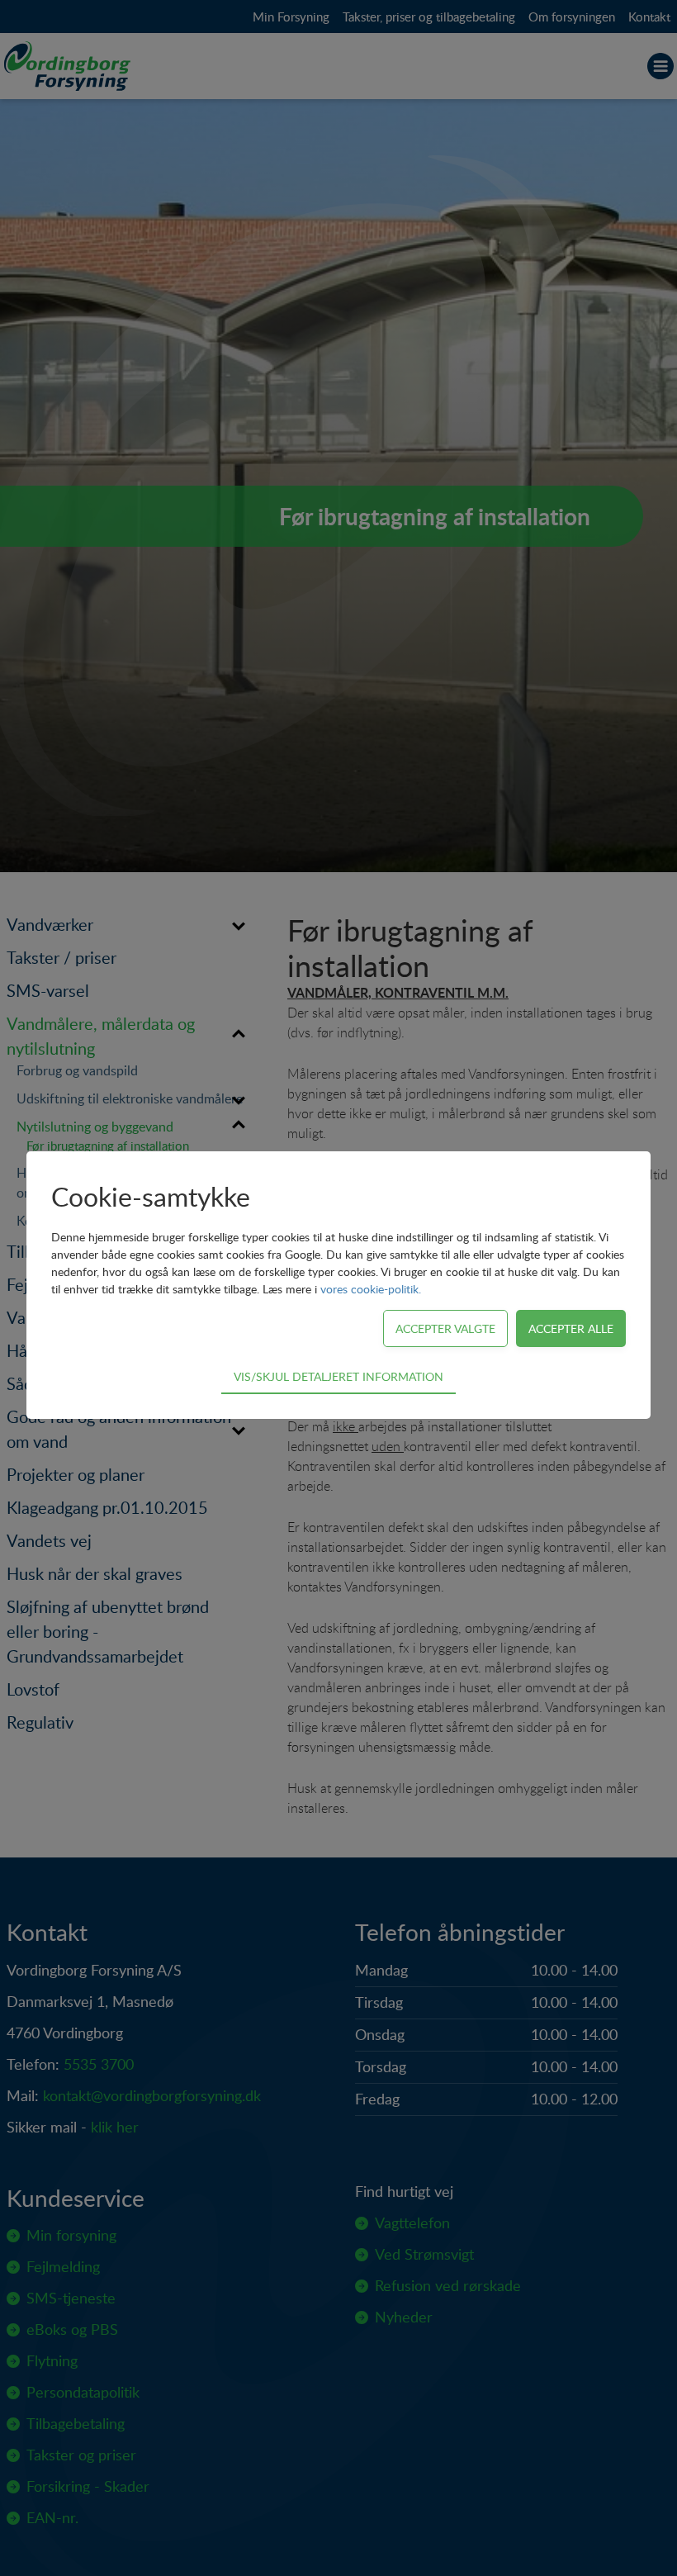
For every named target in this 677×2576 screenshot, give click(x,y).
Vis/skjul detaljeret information (338, 1376)
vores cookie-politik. (371, 1289)
